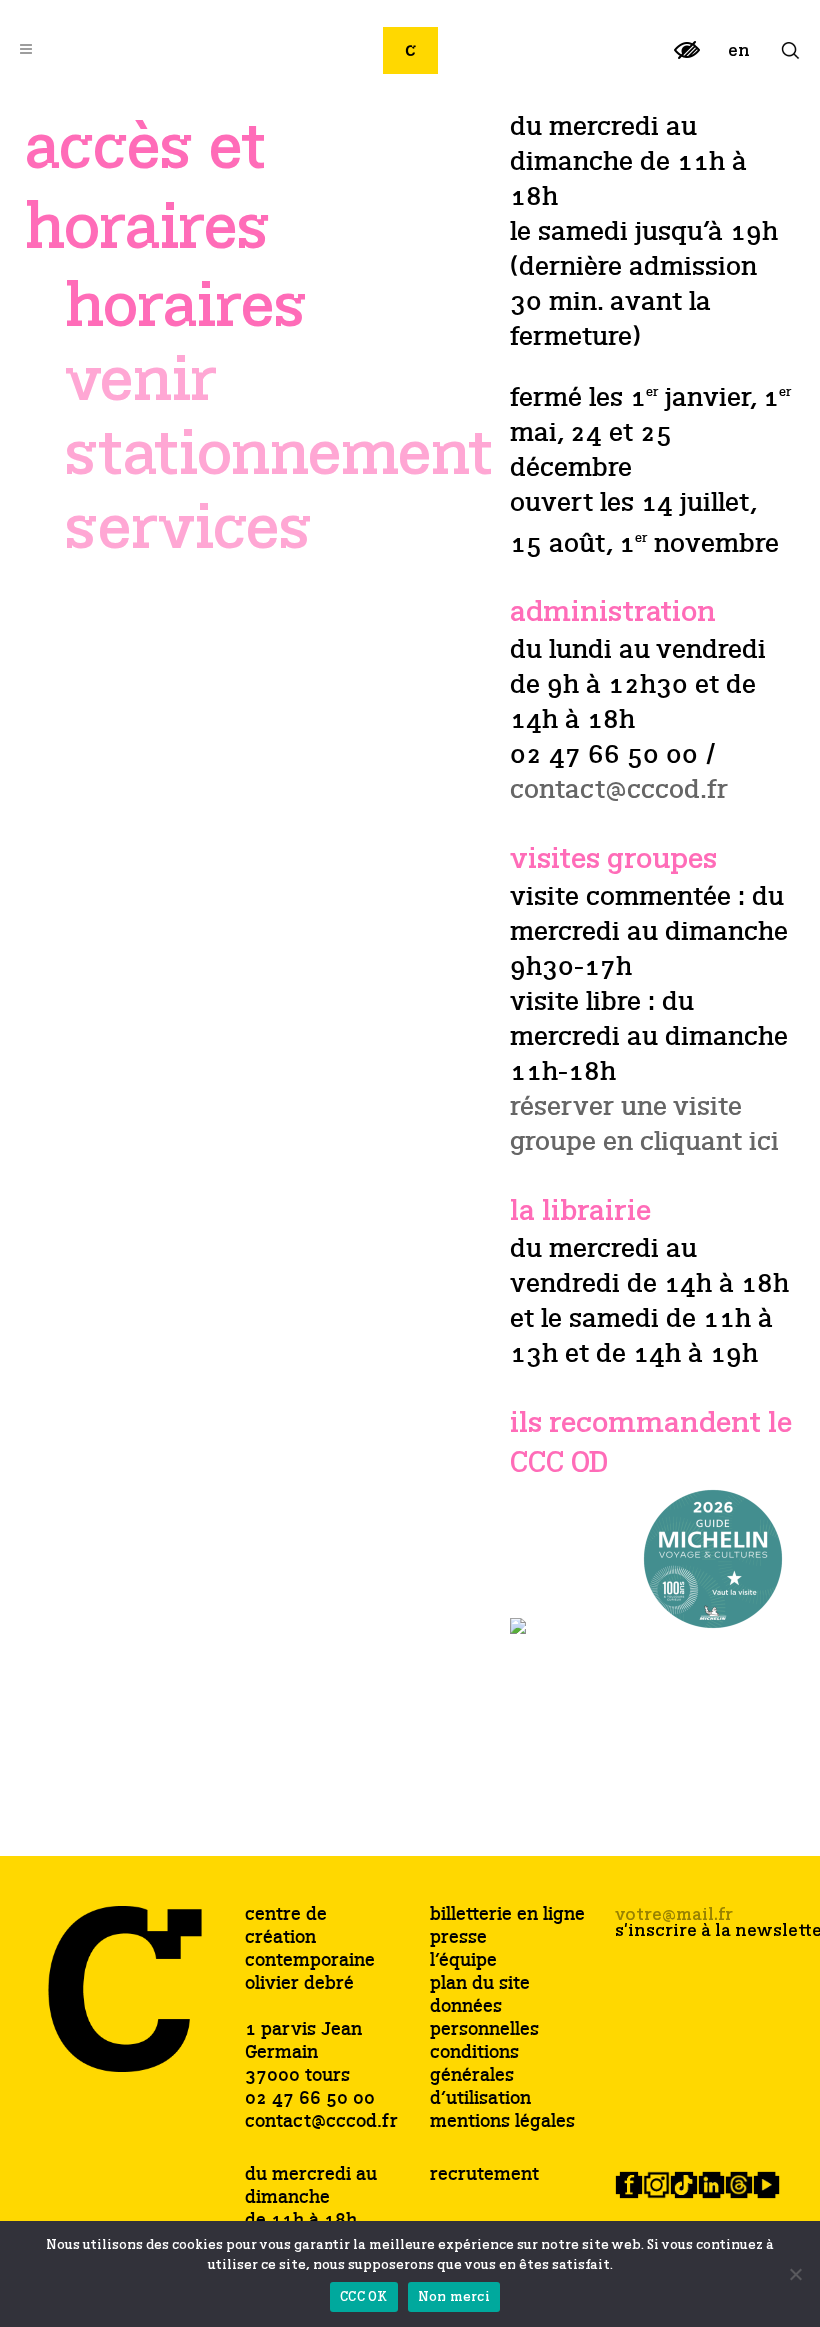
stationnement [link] (279, 455)
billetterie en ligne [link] (507, 1915)
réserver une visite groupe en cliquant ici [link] (644, 1125)
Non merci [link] (454, 2297)
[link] (687, 58)
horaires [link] (186, 307)
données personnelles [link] (484, 2019)
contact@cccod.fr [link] (619, 790)
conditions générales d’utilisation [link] (480, 2076)
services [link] (188, 529)
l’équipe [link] (463, 1961)
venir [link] (141, 381)
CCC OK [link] (364, 2297)
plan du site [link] (480, 1984)
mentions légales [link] (502, 2122)
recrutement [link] (484, 2175)
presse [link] (458, 1938)
